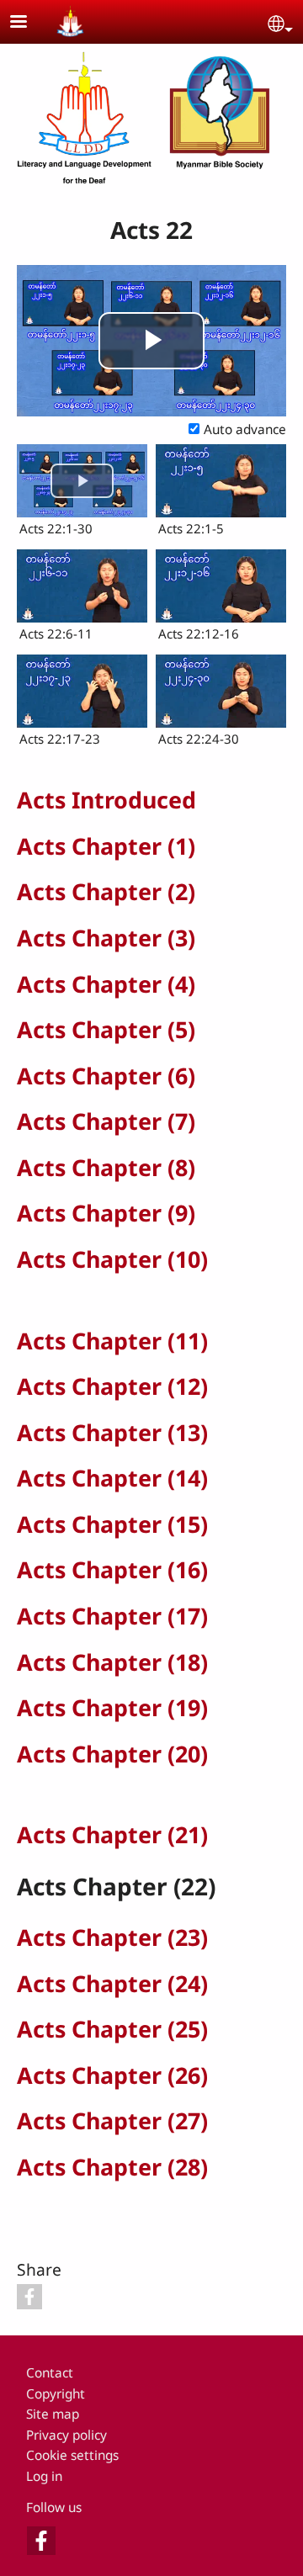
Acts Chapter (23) (112, 1937)
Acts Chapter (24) (112, 1983)
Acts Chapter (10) (112, 1259)
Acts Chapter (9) (106, 1213)
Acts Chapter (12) (112, 1386)
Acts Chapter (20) (112, 1754)
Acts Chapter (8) (106, 1167)
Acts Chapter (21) (112, 1834)
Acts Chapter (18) (112, 1662)
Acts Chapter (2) (106, 891)
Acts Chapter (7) (106, 1121)
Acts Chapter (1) (106, 846)
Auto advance (245, 429)
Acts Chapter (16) (112, 1569)
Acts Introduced (106, 800)
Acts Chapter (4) (106, 984)
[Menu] (29, 23)
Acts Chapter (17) (112, 1616)
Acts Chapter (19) (112, 1707)
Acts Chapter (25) (112, 2029)
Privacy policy (66, 2435)
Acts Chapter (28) (112, 2167)
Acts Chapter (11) (112, 1341)
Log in (44, 2476)
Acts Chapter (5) (106, 1029)
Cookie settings (72, 2455)
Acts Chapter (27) (112, 2120)
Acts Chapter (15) (112, 1524)
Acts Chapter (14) (112, 1478)
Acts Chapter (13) (112, 1432)
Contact (50, 2373)
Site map (53, 2414)
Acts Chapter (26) (112, 2075)
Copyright (56, 2394)
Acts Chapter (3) (106, 938)
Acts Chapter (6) (106, 1076)
